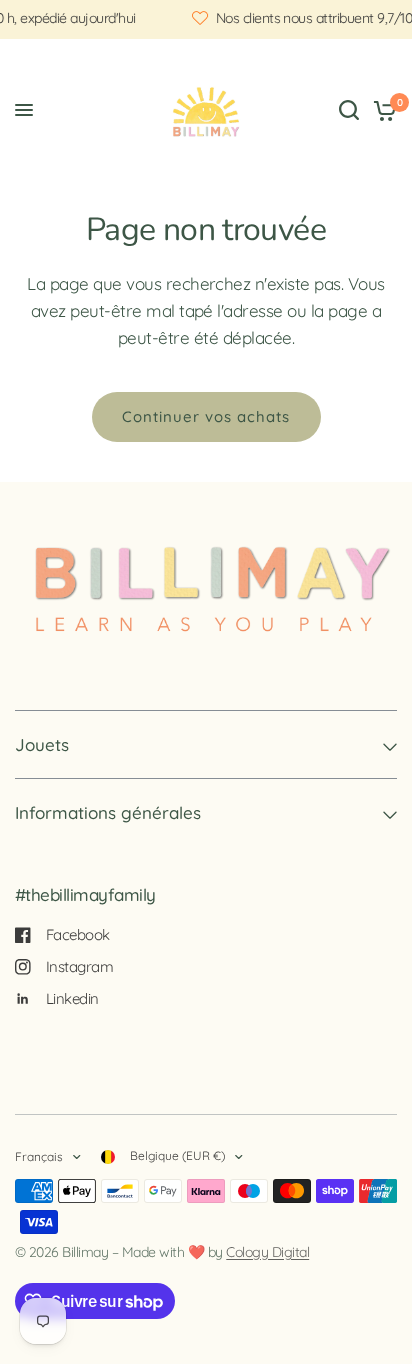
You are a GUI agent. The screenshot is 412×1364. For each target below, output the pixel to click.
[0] (381, 110)
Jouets (42, 744)
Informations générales (108, 812)
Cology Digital (267, 1252)
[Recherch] (349, 110)
